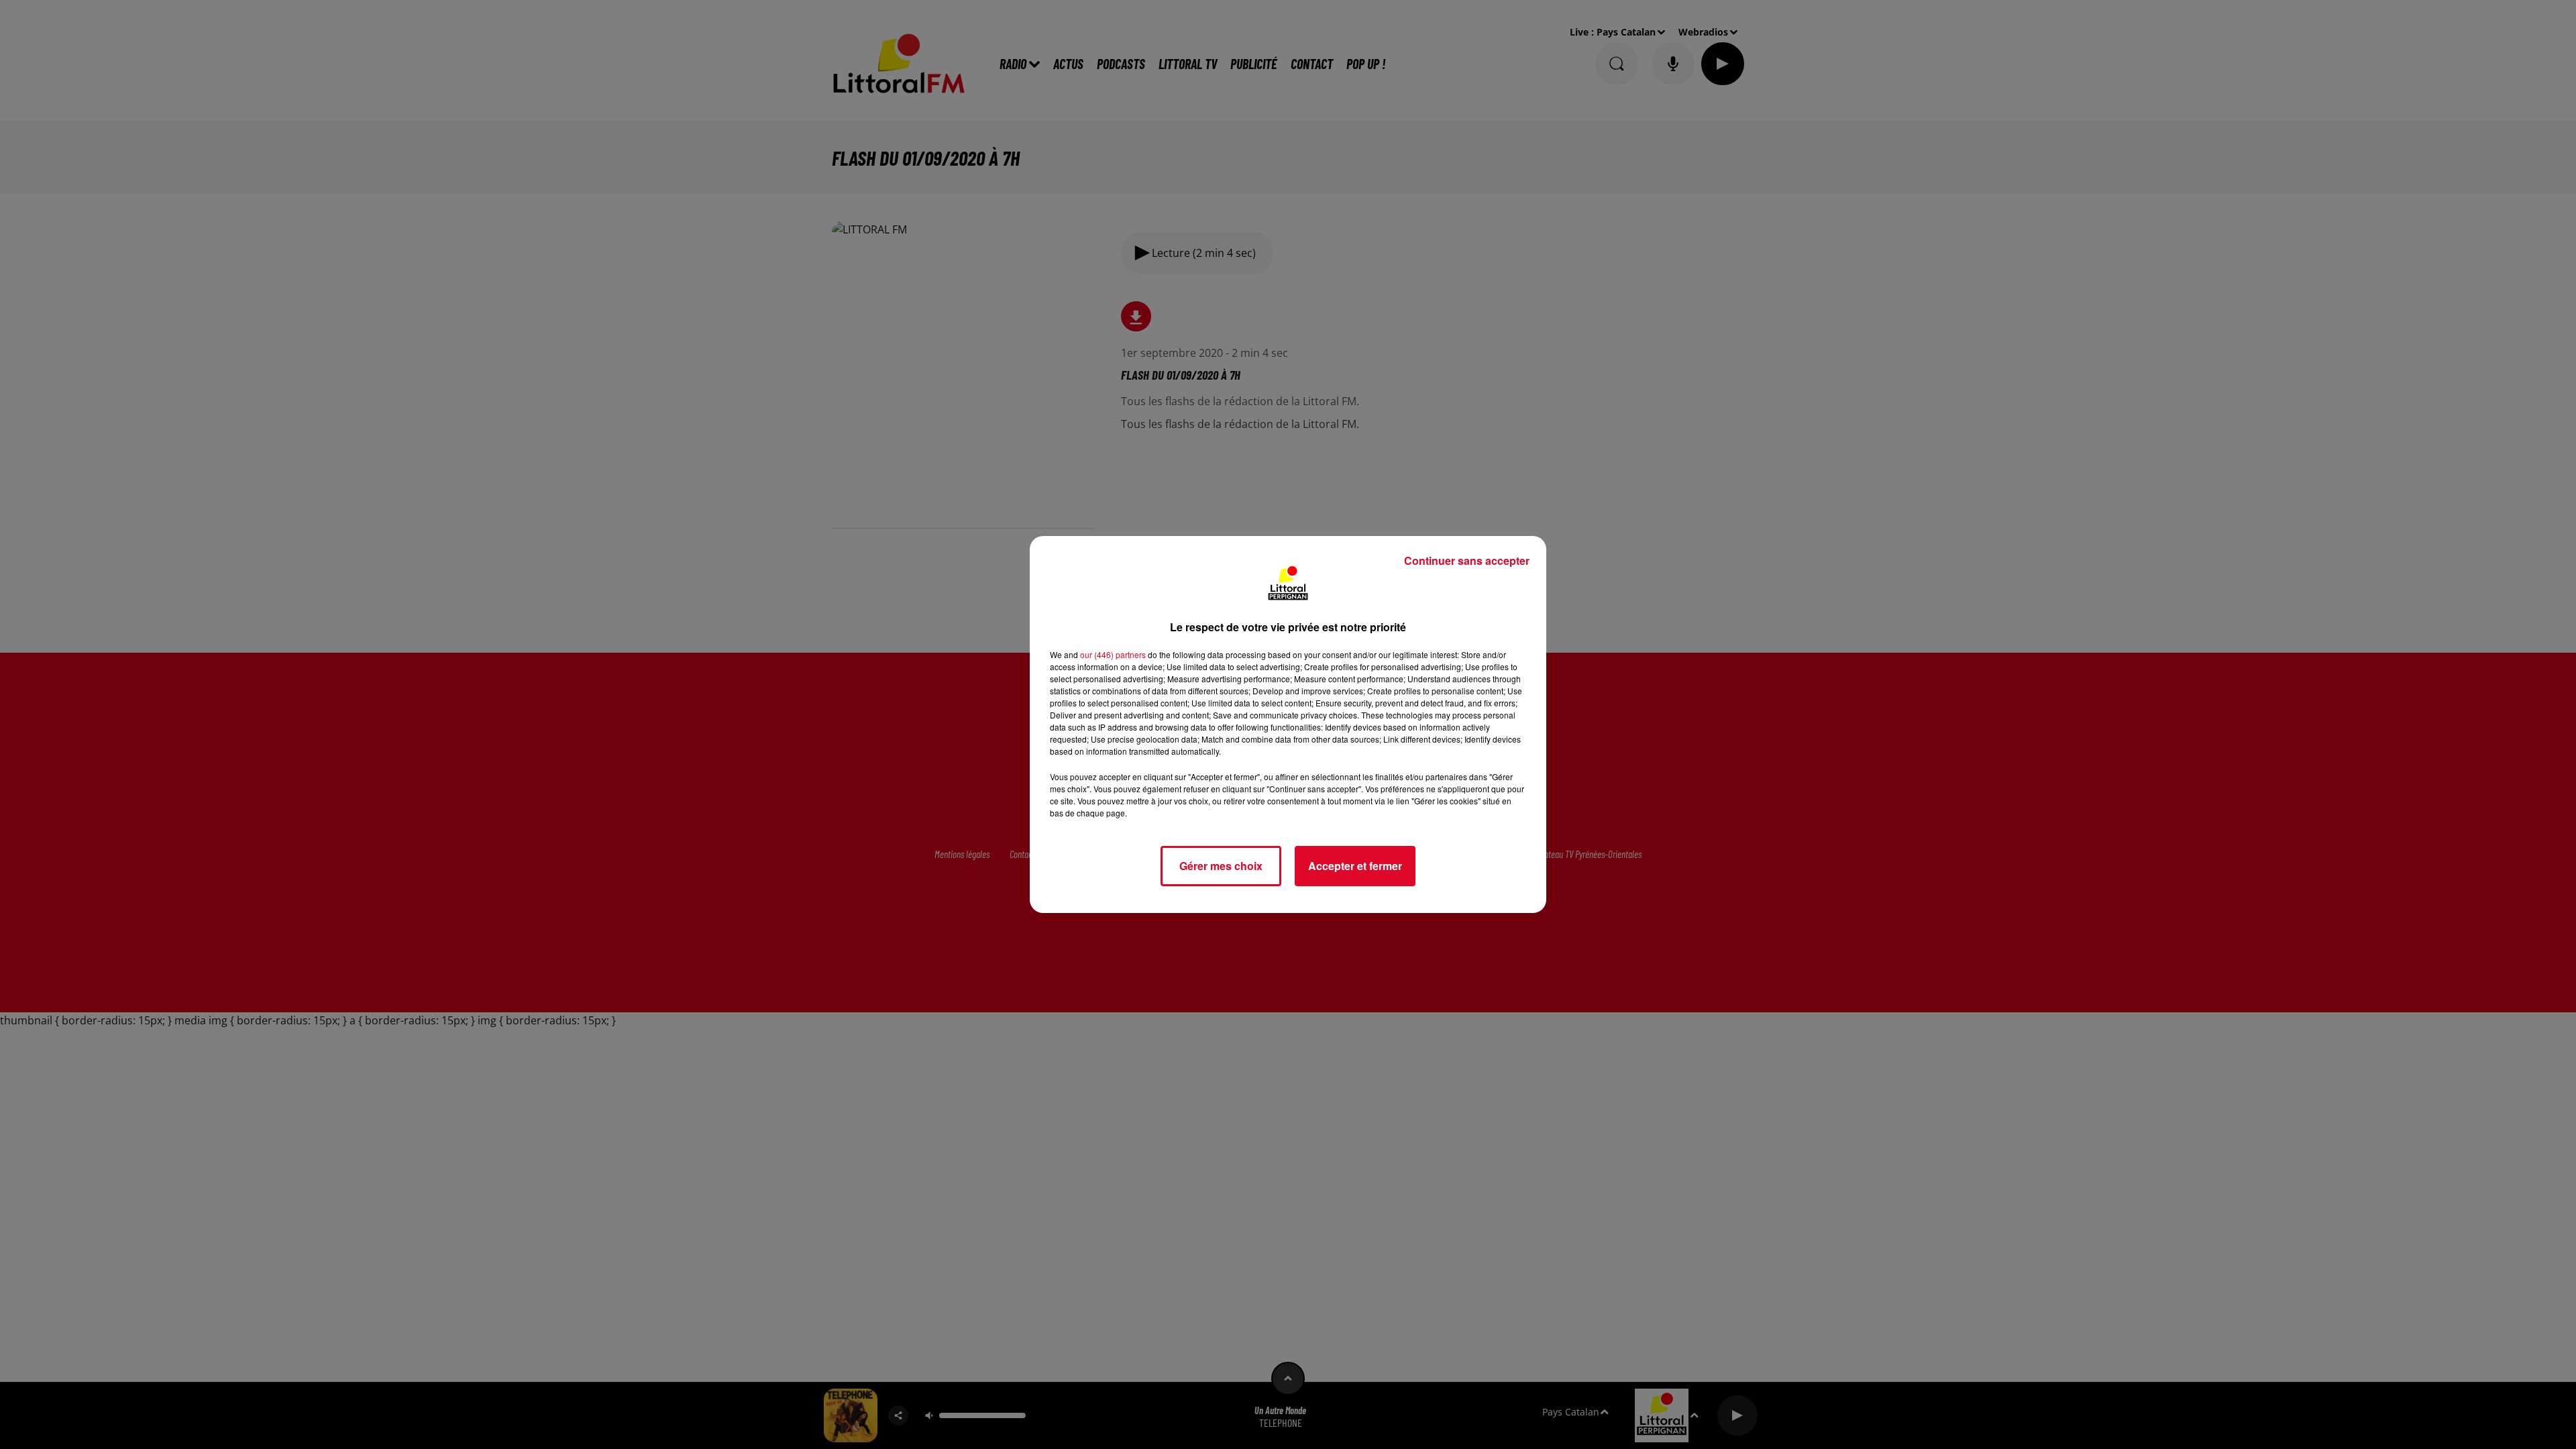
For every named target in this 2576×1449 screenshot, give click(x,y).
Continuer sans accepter (1467, 560)
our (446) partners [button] (1113, 654)
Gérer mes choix (1221, 866)
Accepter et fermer (1355, 866)
